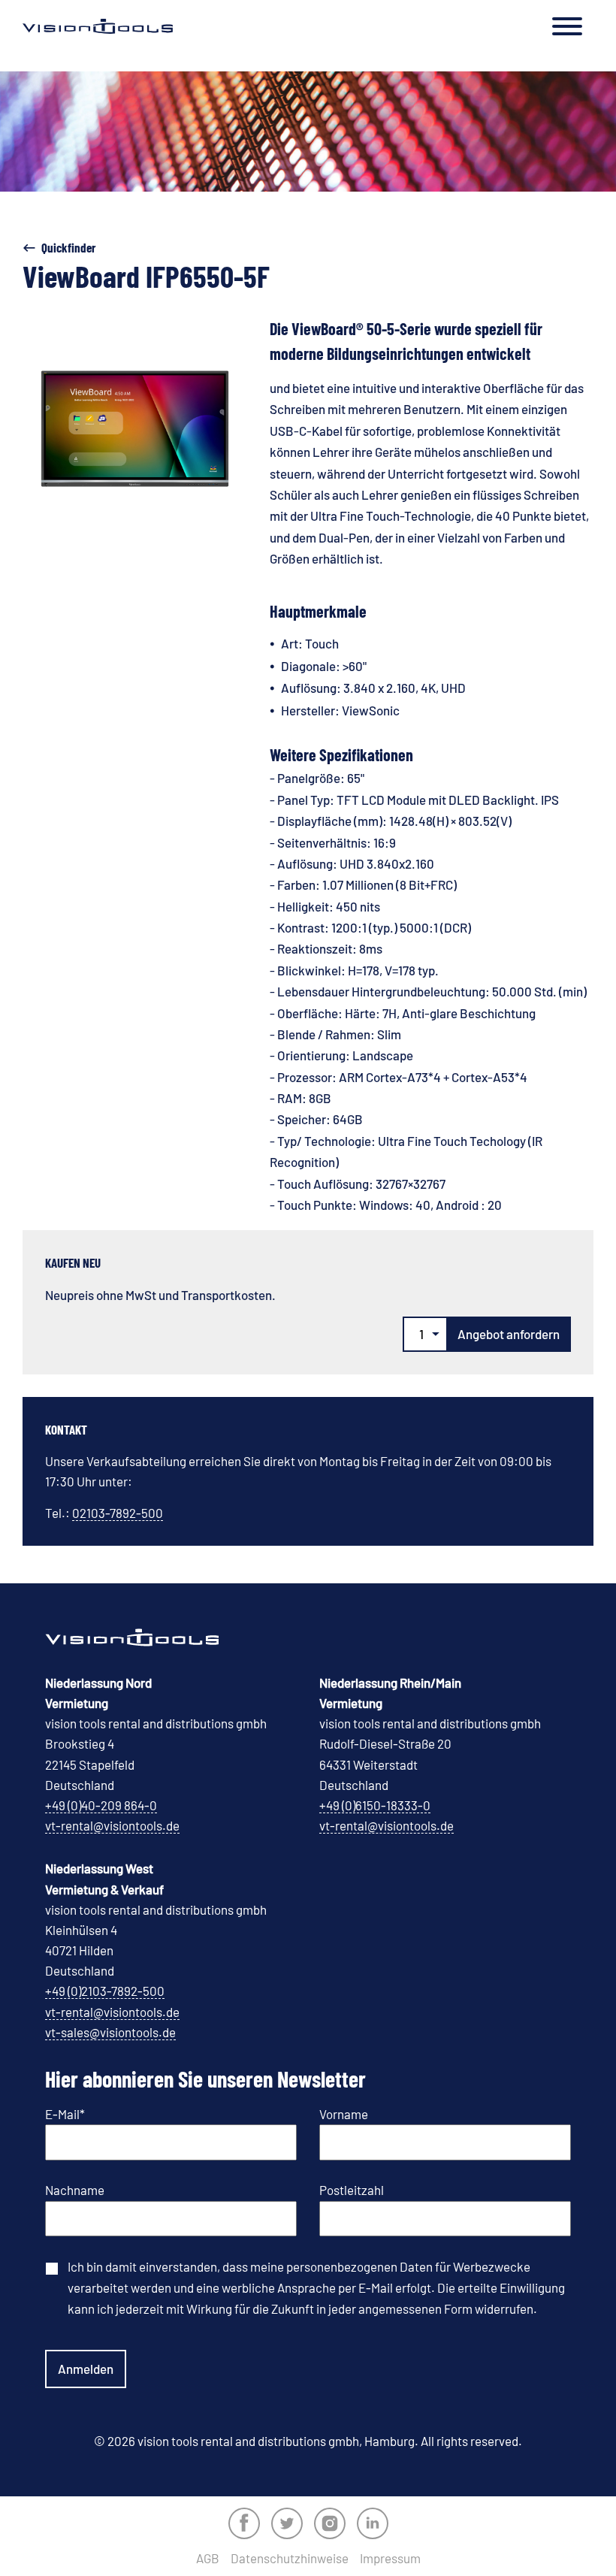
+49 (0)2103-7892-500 (105, 1991)
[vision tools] (98, 26)
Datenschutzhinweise (290, 2558)
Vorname (344, 2114)
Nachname (75, 2190)
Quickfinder (69, 247)
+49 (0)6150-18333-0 (375, 1805)
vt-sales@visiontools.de (110, 2032)
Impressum (390, 2558)
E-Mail (65, 2114)
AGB (208, 2558)
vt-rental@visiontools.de (112, 1825)
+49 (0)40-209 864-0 (101, 1805)
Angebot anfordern (509, 1334)
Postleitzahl (352, 2190)
